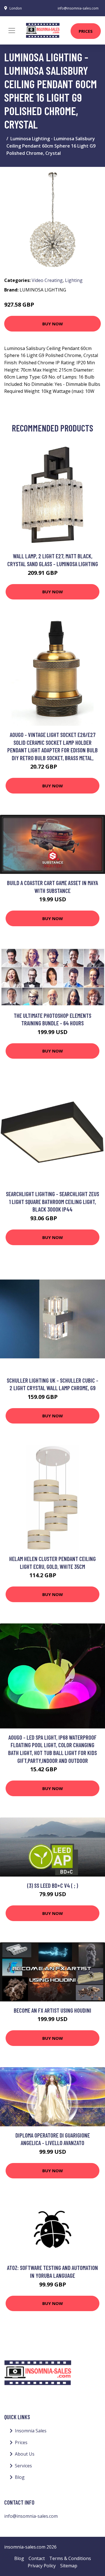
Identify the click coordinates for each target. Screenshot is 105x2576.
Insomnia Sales (31, 2431)
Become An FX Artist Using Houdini (53, 2010)
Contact (37, 2558)
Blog (20, 2477)
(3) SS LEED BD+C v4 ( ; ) (53, 1885)
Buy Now (53, 324)
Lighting (74, 280)
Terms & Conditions (70, 2558)
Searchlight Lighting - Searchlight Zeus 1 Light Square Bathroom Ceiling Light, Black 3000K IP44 (53, 1201)
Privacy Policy (42, 2566)
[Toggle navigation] (12, 31)
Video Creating (47, 280)
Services (23, 2466)
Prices (86, 31)
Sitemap (69, 2566)
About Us (25, 2454)
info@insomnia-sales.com (78, 8)
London (16, 8)
